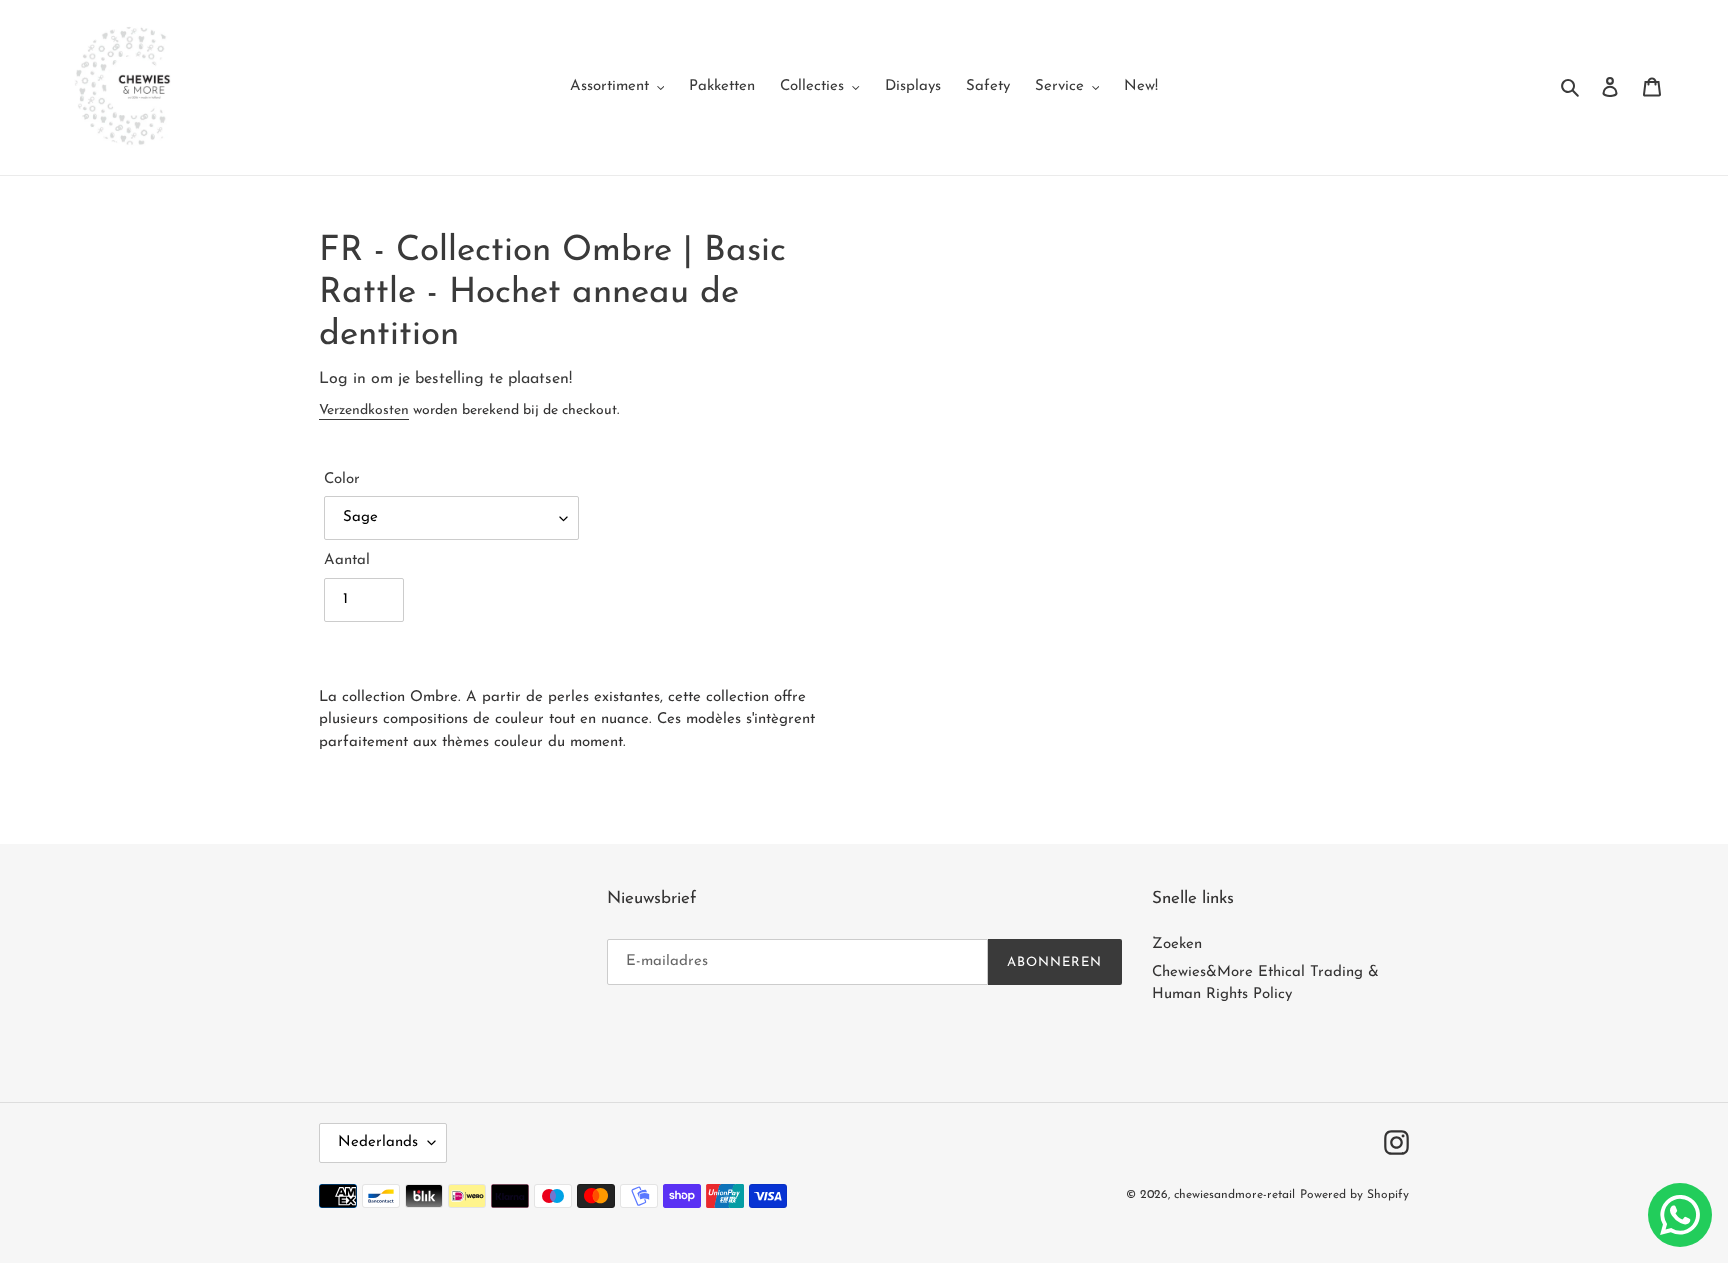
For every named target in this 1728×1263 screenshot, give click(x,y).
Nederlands (378, 1142)
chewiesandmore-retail (1234, 1195)
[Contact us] (1680, 1215)
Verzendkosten (364, 410)
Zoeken (1177, 944)
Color (342, 479)
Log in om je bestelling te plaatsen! (445, 379)
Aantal (347, 560)
